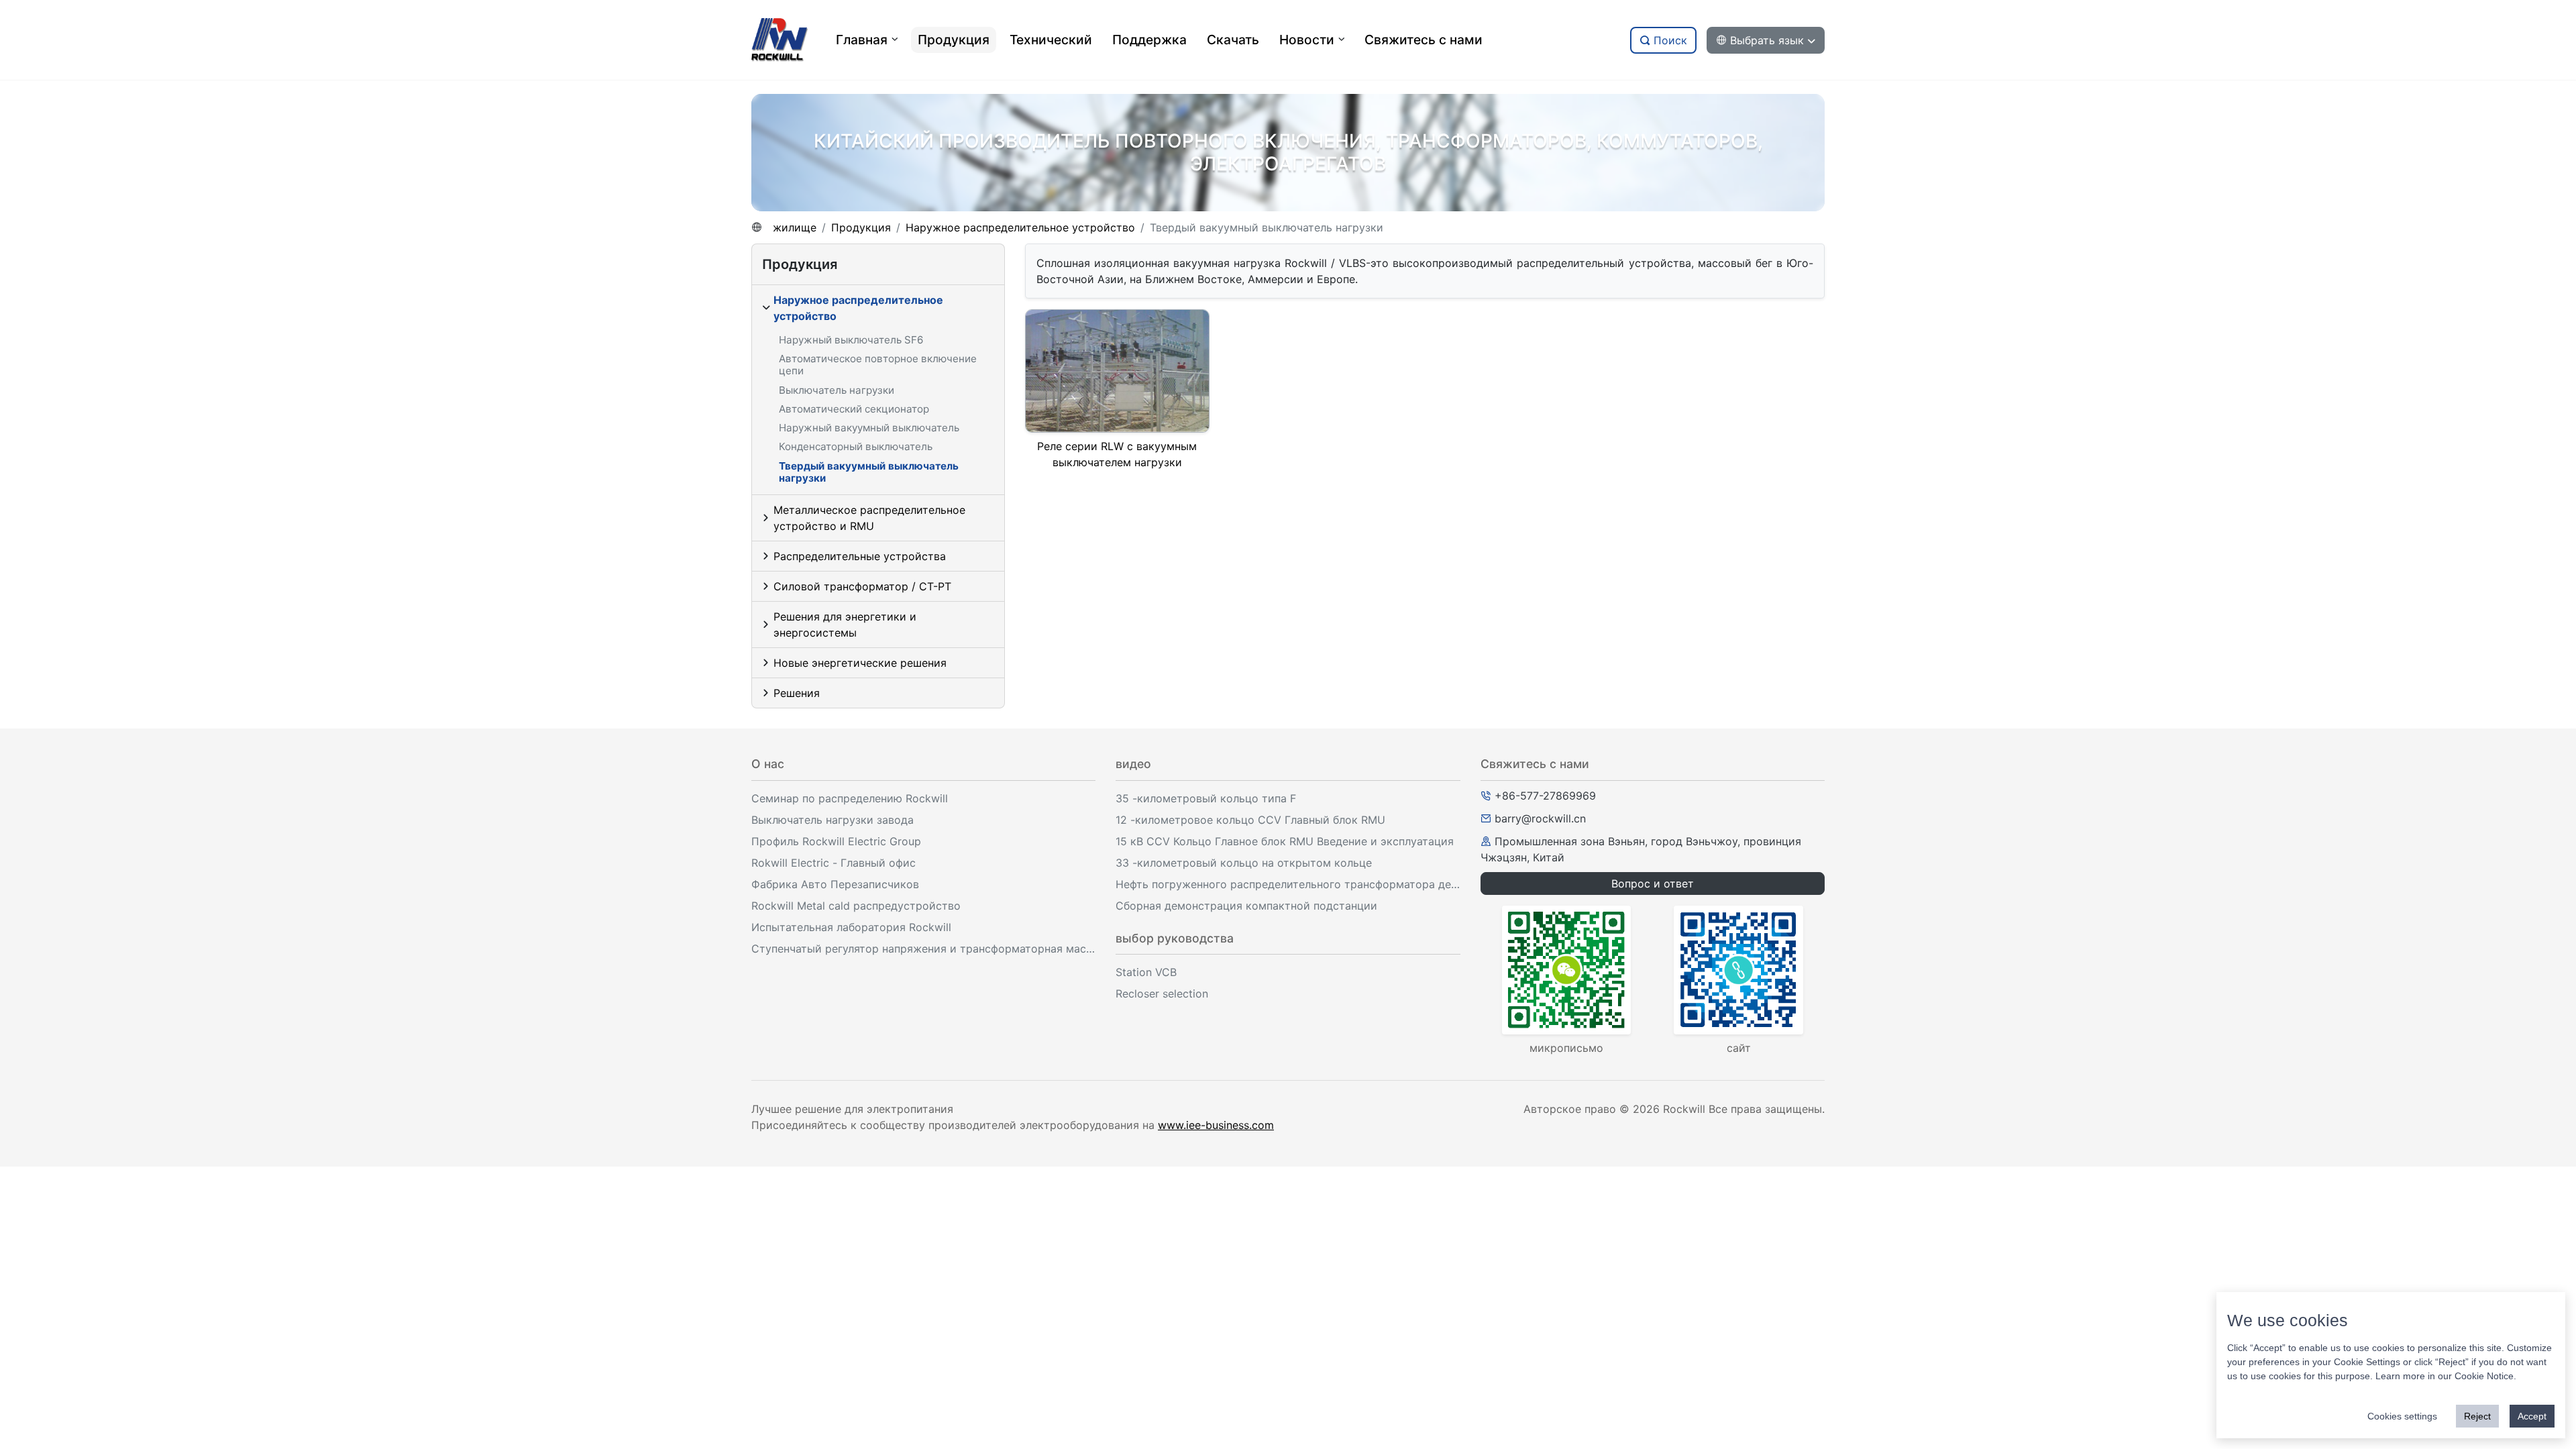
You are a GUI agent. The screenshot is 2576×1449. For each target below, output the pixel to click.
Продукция (861, 227)
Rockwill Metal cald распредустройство (856, 906)
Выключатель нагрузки (837, 390)
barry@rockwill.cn (1540, 818)
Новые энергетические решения (860, 663)
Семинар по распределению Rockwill (850, 798)
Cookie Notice (2484, 1376)
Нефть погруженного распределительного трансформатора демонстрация (1288, 884)
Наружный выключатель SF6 (851, 340)
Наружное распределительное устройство (1020, 227)
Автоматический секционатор (854, 409)
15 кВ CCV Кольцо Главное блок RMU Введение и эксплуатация (1285, 841)
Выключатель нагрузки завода (833, 820)
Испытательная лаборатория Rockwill (851, 927)
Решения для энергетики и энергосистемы (845, 625)
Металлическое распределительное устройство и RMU (869, 518)
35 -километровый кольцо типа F (1206, 798)
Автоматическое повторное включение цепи (878, 365)
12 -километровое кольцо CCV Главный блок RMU (1250, 820)
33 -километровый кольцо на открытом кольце (1244, 863)
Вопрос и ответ (1653, 883)
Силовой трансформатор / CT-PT (862, 586)
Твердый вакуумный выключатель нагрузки (869, 472)
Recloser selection (1162, 994)
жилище (795, 227)
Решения (797, 693)
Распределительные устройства (860, 556)
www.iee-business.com (1216, 1125)
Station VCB (1146, 972)
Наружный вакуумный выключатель (869, 428)
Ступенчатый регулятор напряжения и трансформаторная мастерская (923, 949)
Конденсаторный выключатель (856, 446)
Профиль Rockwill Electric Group (836, 841)
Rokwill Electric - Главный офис (834, 863)
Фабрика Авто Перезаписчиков (835, 884)
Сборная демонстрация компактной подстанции (1246, 906)
